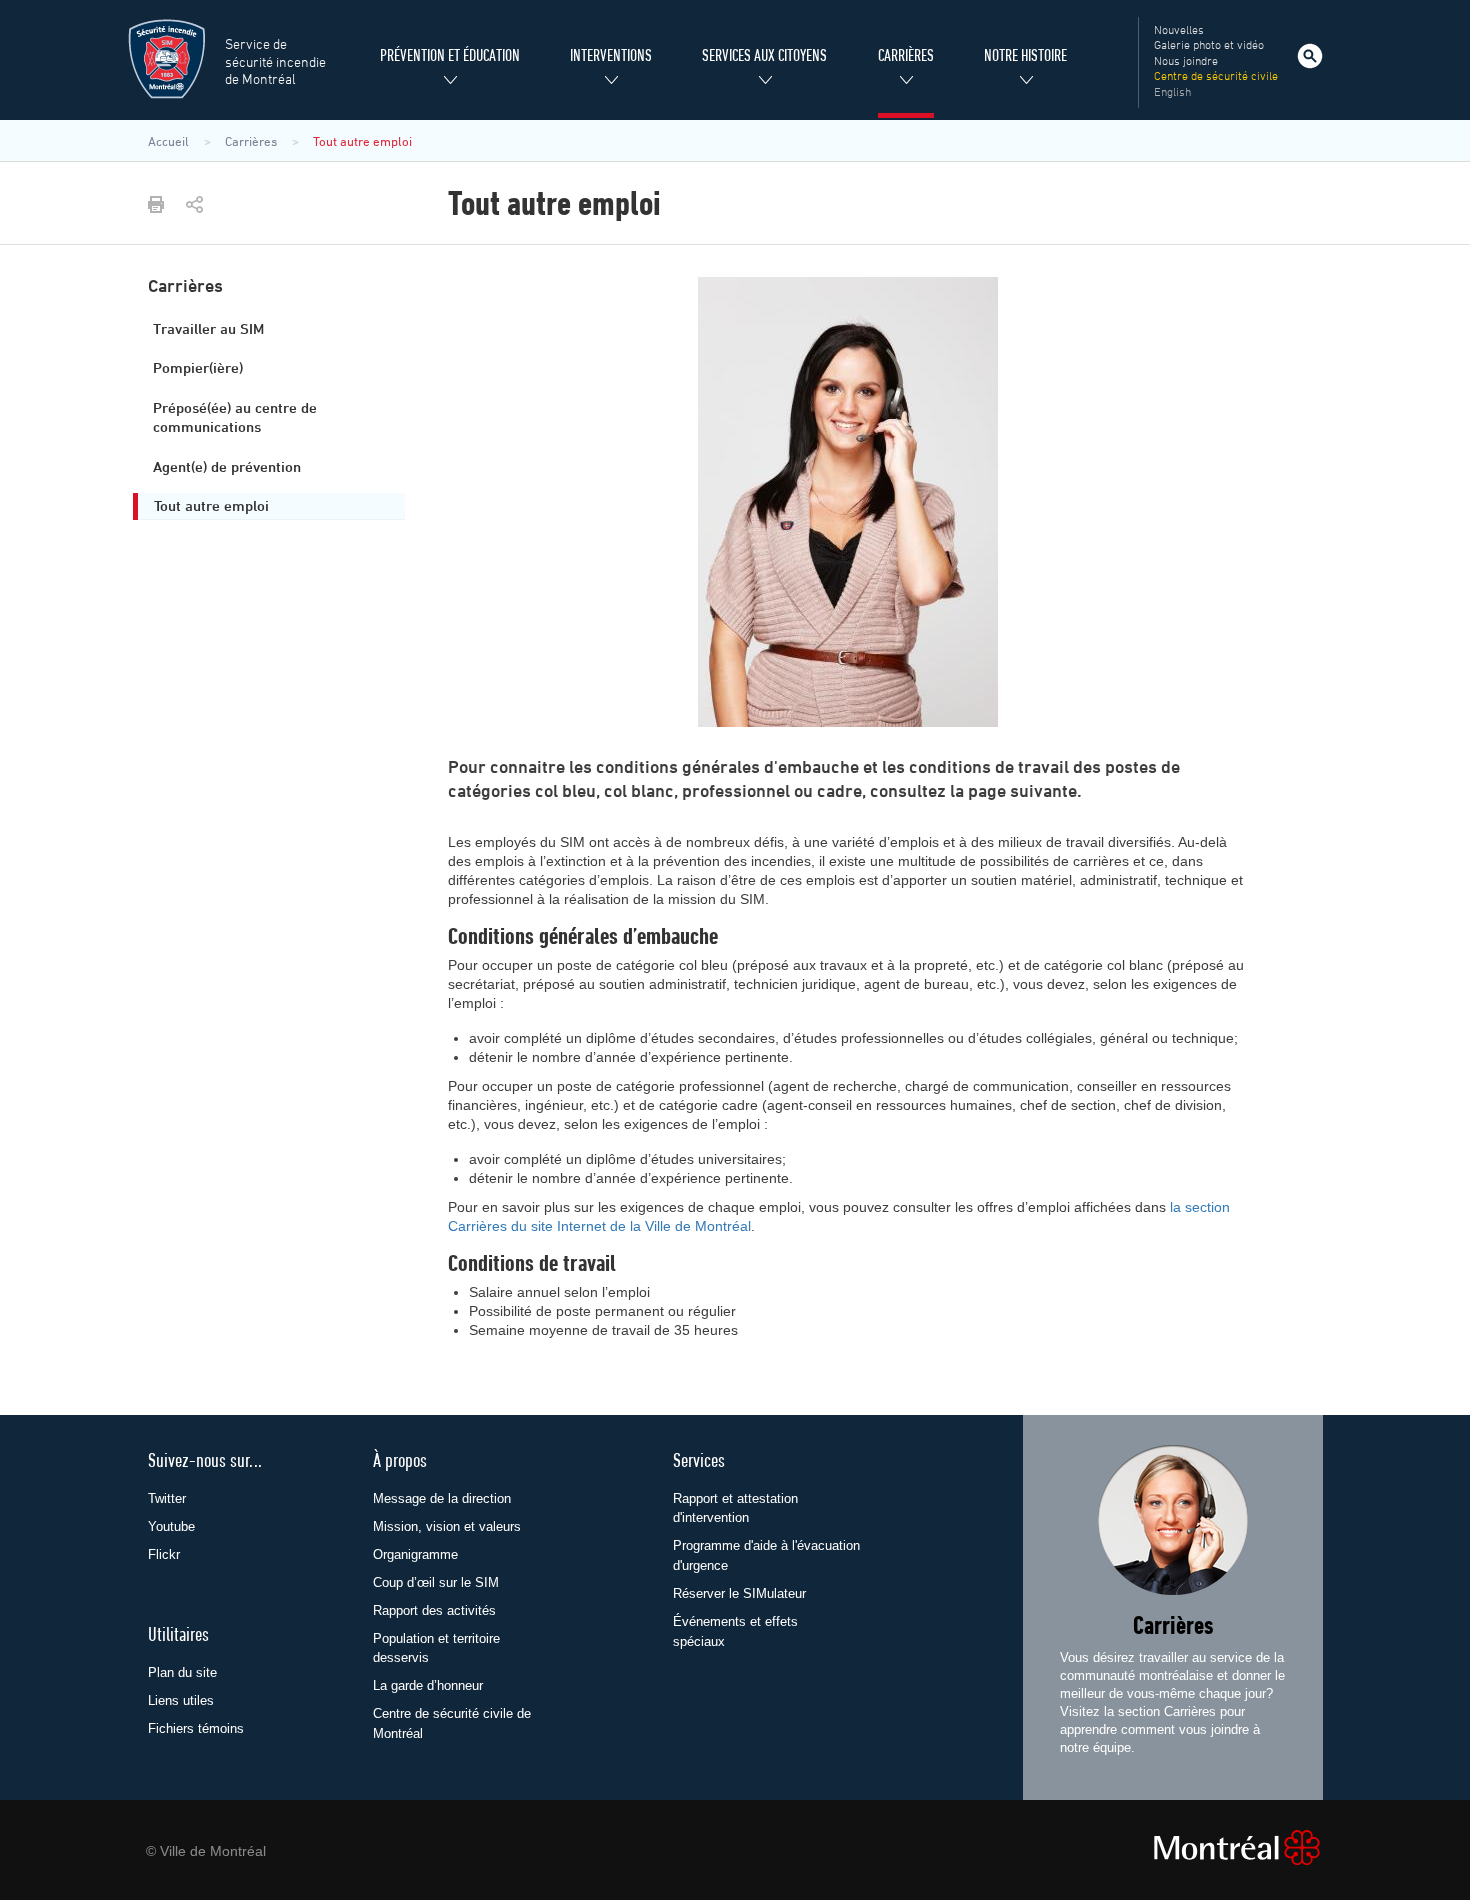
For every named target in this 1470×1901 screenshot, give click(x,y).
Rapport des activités (434, 1610)
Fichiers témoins (196, 1728)
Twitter (167, 1498)
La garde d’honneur (428, 1685)
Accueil (168, 141)
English (1172, 93)
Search (1310, 56)
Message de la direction (442, 1498)
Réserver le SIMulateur (739, 1593)
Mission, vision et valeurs (447, 1526)
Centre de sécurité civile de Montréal (452, 1723)
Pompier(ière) (198, 369)
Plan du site (182, 1672)
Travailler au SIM (208, 330)
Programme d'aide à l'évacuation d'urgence (766, 1555)
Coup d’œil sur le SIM (436, 1582)
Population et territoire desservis (436, 1648)
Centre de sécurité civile (1216, 77)
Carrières (1173, 1627)
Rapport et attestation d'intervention (735, 1508)
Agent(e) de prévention (227, 468)
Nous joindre (1186, 62)
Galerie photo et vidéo (1209, 46)
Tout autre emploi (211, 507)
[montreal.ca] (1224, 1847)
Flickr (164, 1554)
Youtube (171, 1526)
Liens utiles (181, 1700)
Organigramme (415, 1554)
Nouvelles (1179, 31)
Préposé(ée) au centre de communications (235, 418)
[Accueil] (166, 59)
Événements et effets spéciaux (735, 1631)
